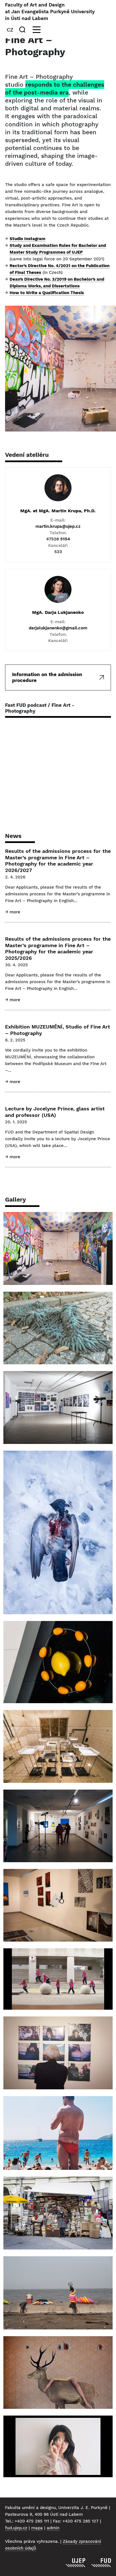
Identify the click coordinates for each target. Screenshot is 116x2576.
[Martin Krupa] (58, 488)
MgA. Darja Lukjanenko (58, 612)
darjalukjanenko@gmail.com (58, 628)
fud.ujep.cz (16, 2528)
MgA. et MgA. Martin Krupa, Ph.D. (58, 511)
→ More (13, 912)
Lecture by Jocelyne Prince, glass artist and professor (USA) (55, 1112)
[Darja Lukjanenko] (58, 589)
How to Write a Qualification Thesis (47, 293)
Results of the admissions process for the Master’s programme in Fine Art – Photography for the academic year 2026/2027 (58, 861)
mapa (37, 2528)
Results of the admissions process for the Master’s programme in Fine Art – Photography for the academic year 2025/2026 (58, 948)
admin (53, 2528)
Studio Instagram (27, 239)
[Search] (23, 30)
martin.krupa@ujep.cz (58, 526)
